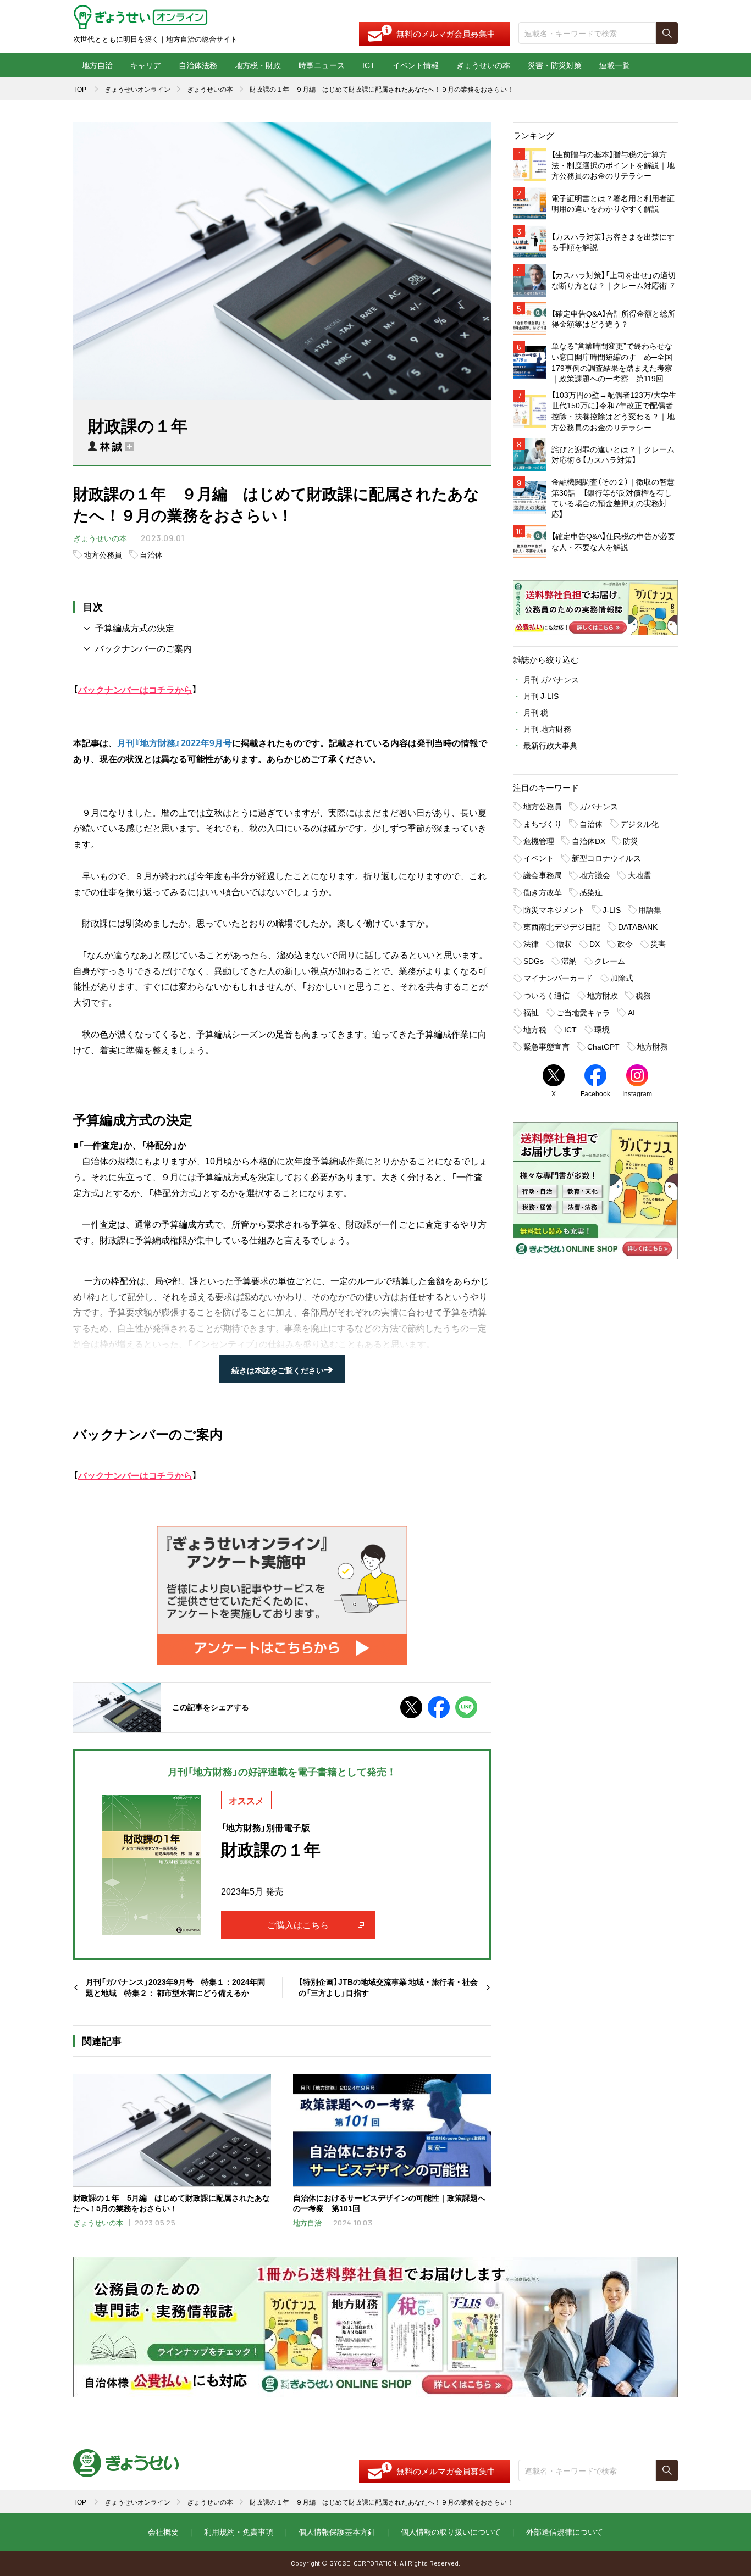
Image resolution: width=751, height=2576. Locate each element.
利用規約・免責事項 (239, 2531)
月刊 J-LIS (541, 696)
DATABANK (638, 926)
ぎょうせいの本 (483, 65)
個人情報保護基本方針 (337, 2531)
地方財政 (603, 995)
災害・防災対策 (555, 65)
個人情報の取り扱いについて (451, 2531)
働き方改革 (543, 892)
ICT (369, 65)
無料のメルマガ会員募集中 (446, 34)
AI (631, 1012)
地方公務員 (103, 554)
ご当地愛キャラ (583, 1012)
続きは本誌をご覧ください (282, 1370)
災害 (658, 943)
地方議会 (595, 875)
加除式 (622, 978)
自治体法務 (198, 65)
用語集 (650, 909)
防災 (631, 841)
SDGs (534, 961)
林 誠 (111, 446)
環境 (602, 1029)
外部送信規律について (565, 2531)
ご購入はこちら (298, 1924)
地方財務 (653, 1046)
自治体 (151, 554)
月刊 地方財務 (547, 729)
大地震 (639, 875)
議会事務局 (543, 875)
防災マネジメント (554, 909)
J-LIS (612, 909)
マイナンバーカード (558, 978)
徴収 (564, 943)
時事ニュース (322, 65)
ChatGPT (603, 1046)
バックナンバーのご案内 (143, 648)
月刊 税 (536, 712)
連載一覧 (615, 65)
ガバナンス (599, 806)
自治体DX (589, 841)
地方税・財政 (258, 65)
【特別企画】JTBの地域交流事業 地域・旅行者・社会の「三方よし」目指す (388, 1987)
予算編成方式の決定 (135, 628)
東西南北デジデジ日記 (562, 926)
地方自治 (97, 65)
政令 (625, 943)
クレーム (610, 961)
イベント (539, 858)
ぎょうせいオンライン (137, 89)
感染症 (591, 892)
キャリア (146, 65)
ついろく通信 (546, 995)
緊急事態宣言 (546, 1046)
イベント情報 (416, 65)
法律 (531, 943)
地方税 (535, 1029)
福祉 (531, 1012)
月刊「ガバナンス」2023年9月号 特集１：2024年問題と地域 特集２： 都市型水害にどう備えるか (175, 1987)
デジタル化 (639, 824)
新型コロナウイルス (606, 858)
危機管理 (539, 841)
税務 (643, 995)
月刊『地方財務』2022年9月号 (175, 742)
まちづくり (543, 824)
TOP (80, 89)
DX (595, 943)
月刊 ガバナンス (551, 679)
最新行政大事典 (550, 745)
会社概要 (163, 2531)
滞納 (569, 961)
